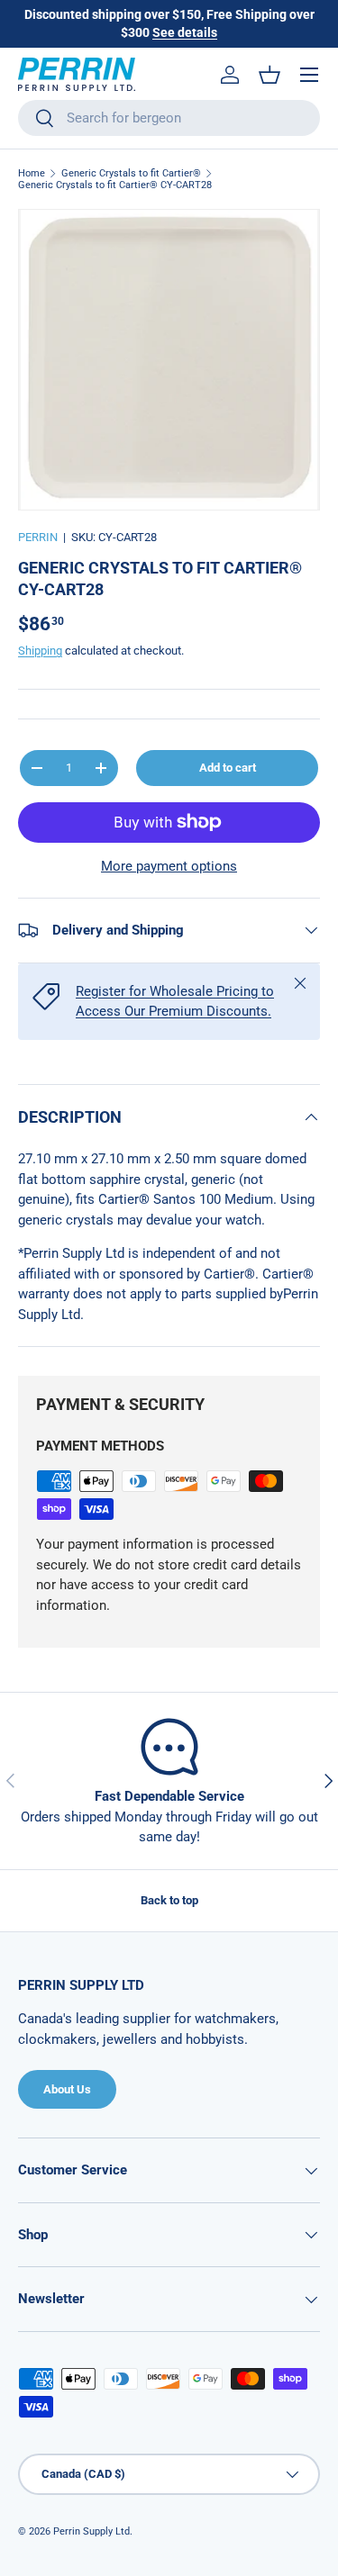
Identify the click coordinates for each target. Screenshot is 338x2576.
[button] (269, 75)
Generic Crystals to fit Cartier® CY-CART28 (115, 185)
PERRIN (38, 537)
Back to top (169, 1900)
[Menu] (309, 75)
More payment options (169, 866)
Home (32, 173)
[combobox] (169, 118)
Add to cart (228, 768)
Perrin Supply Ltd (91, 2531)
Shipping (40, 651)
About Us (67, 2089)
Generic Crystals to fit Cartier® (131, 173)
